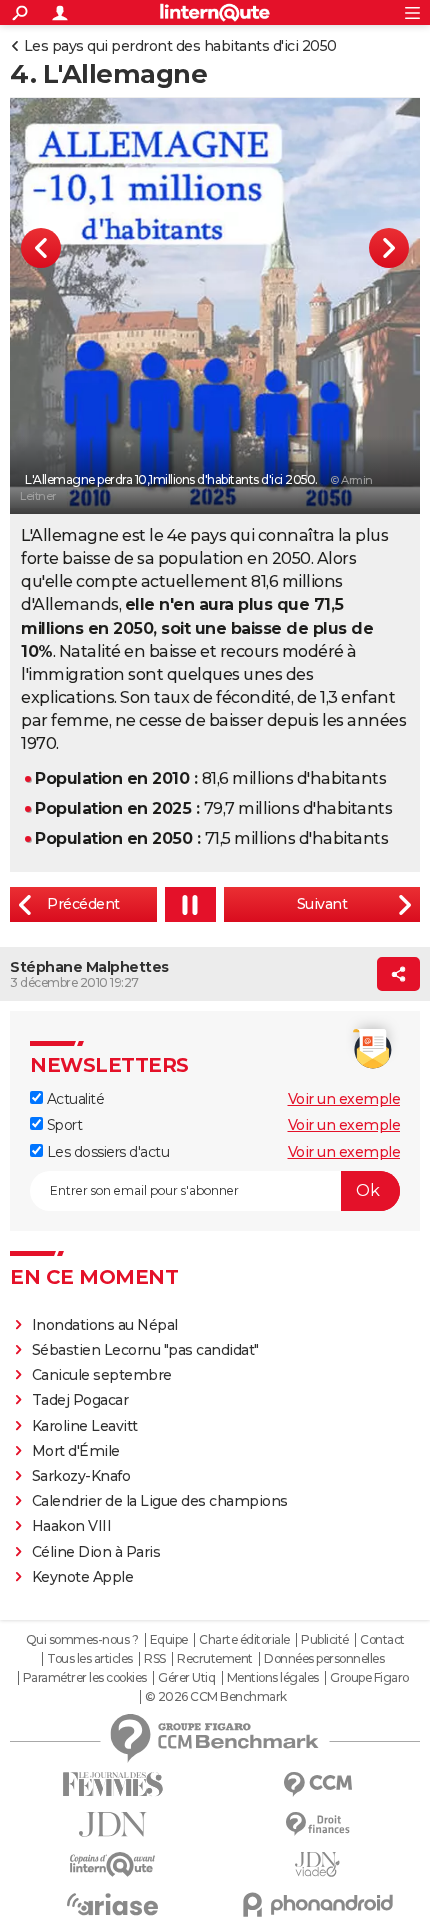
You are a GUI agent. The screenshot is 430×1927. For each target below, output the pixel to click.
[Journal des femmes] (112, 1784)
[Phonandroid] (317, 1904)
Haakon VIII (72, 1526)
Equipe (169, 1640)
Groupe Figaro (369, 1678)
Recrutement (215, 1659)
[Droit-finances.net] (317, 1824)
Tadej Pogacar (80, 1400)
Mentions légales (273, 1678)
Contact (382, 1640)
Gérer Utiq (186, 1678)
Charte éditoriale (244, 1640)
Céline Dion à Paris (96, 1552)
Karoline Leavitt (85, 1426)
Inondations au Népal (105, 1325)
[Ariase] (112, 1904)
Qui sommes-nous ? (82, 1640)
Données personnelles (324, 1659)
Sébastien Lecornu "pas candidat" (145, 1350)
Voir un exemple (344, 1099)
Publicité (325, 1640)
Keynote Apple (83, 1577)
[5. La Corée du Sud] (322, 904)
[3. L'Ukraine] (83, 904)
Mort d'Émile (76, 1451)
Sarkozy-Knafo (81, 1476)
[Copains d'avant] (112, 1864)
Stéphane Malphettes (89, 967)
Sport (62, 1125)
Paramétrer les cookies (85, 1678)
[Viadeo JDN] (317, 1864)
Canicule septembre (102, 1375)
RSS (155, 1659)
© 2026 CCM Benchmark (216, 1697)
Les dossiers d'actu (106, 1152)
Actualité (73, 1099)
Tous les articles (90, 1659)
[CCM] (317, 1784)
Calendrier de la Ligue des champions (160, 1501)
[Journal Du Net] (112, 1824)
